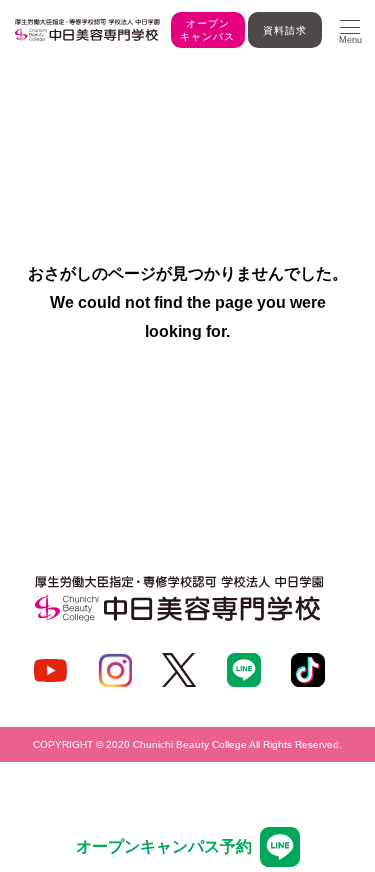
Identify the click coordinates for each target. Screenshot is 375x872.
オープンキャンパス (207, 30)
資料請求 (285, 30)
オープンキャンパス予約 (164, 846)
